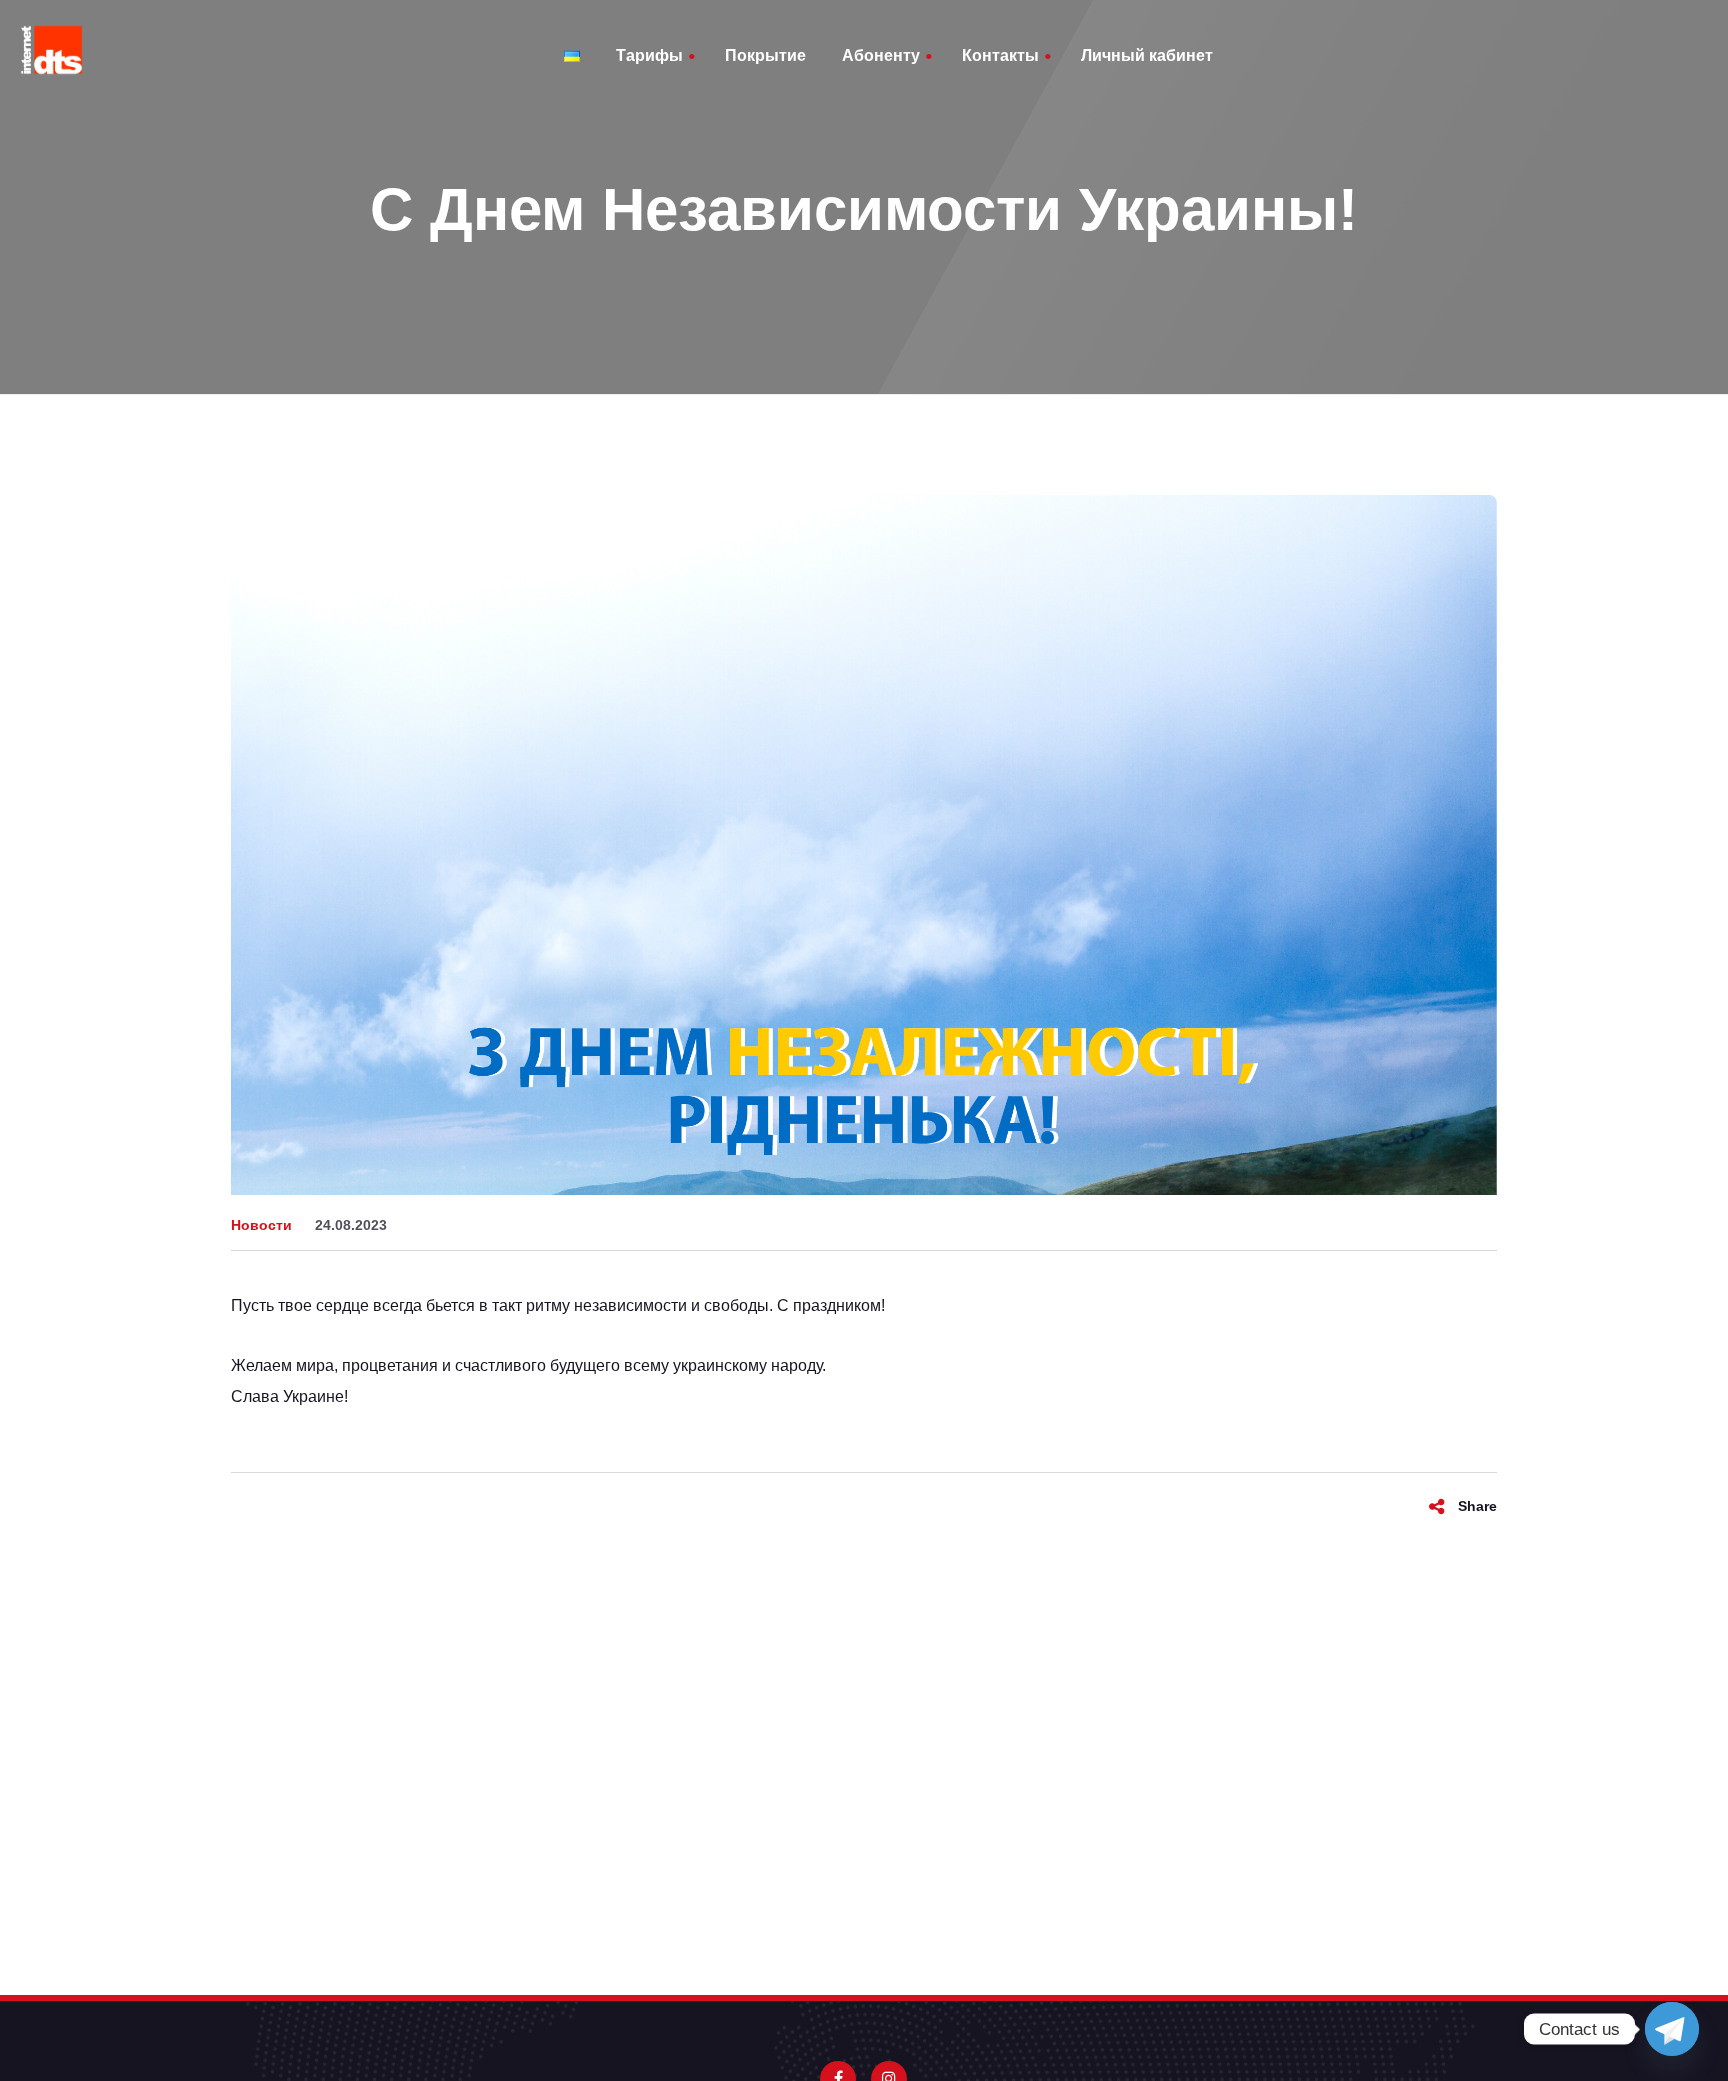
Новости (261, 1225)
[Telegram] (1672, 2029)
